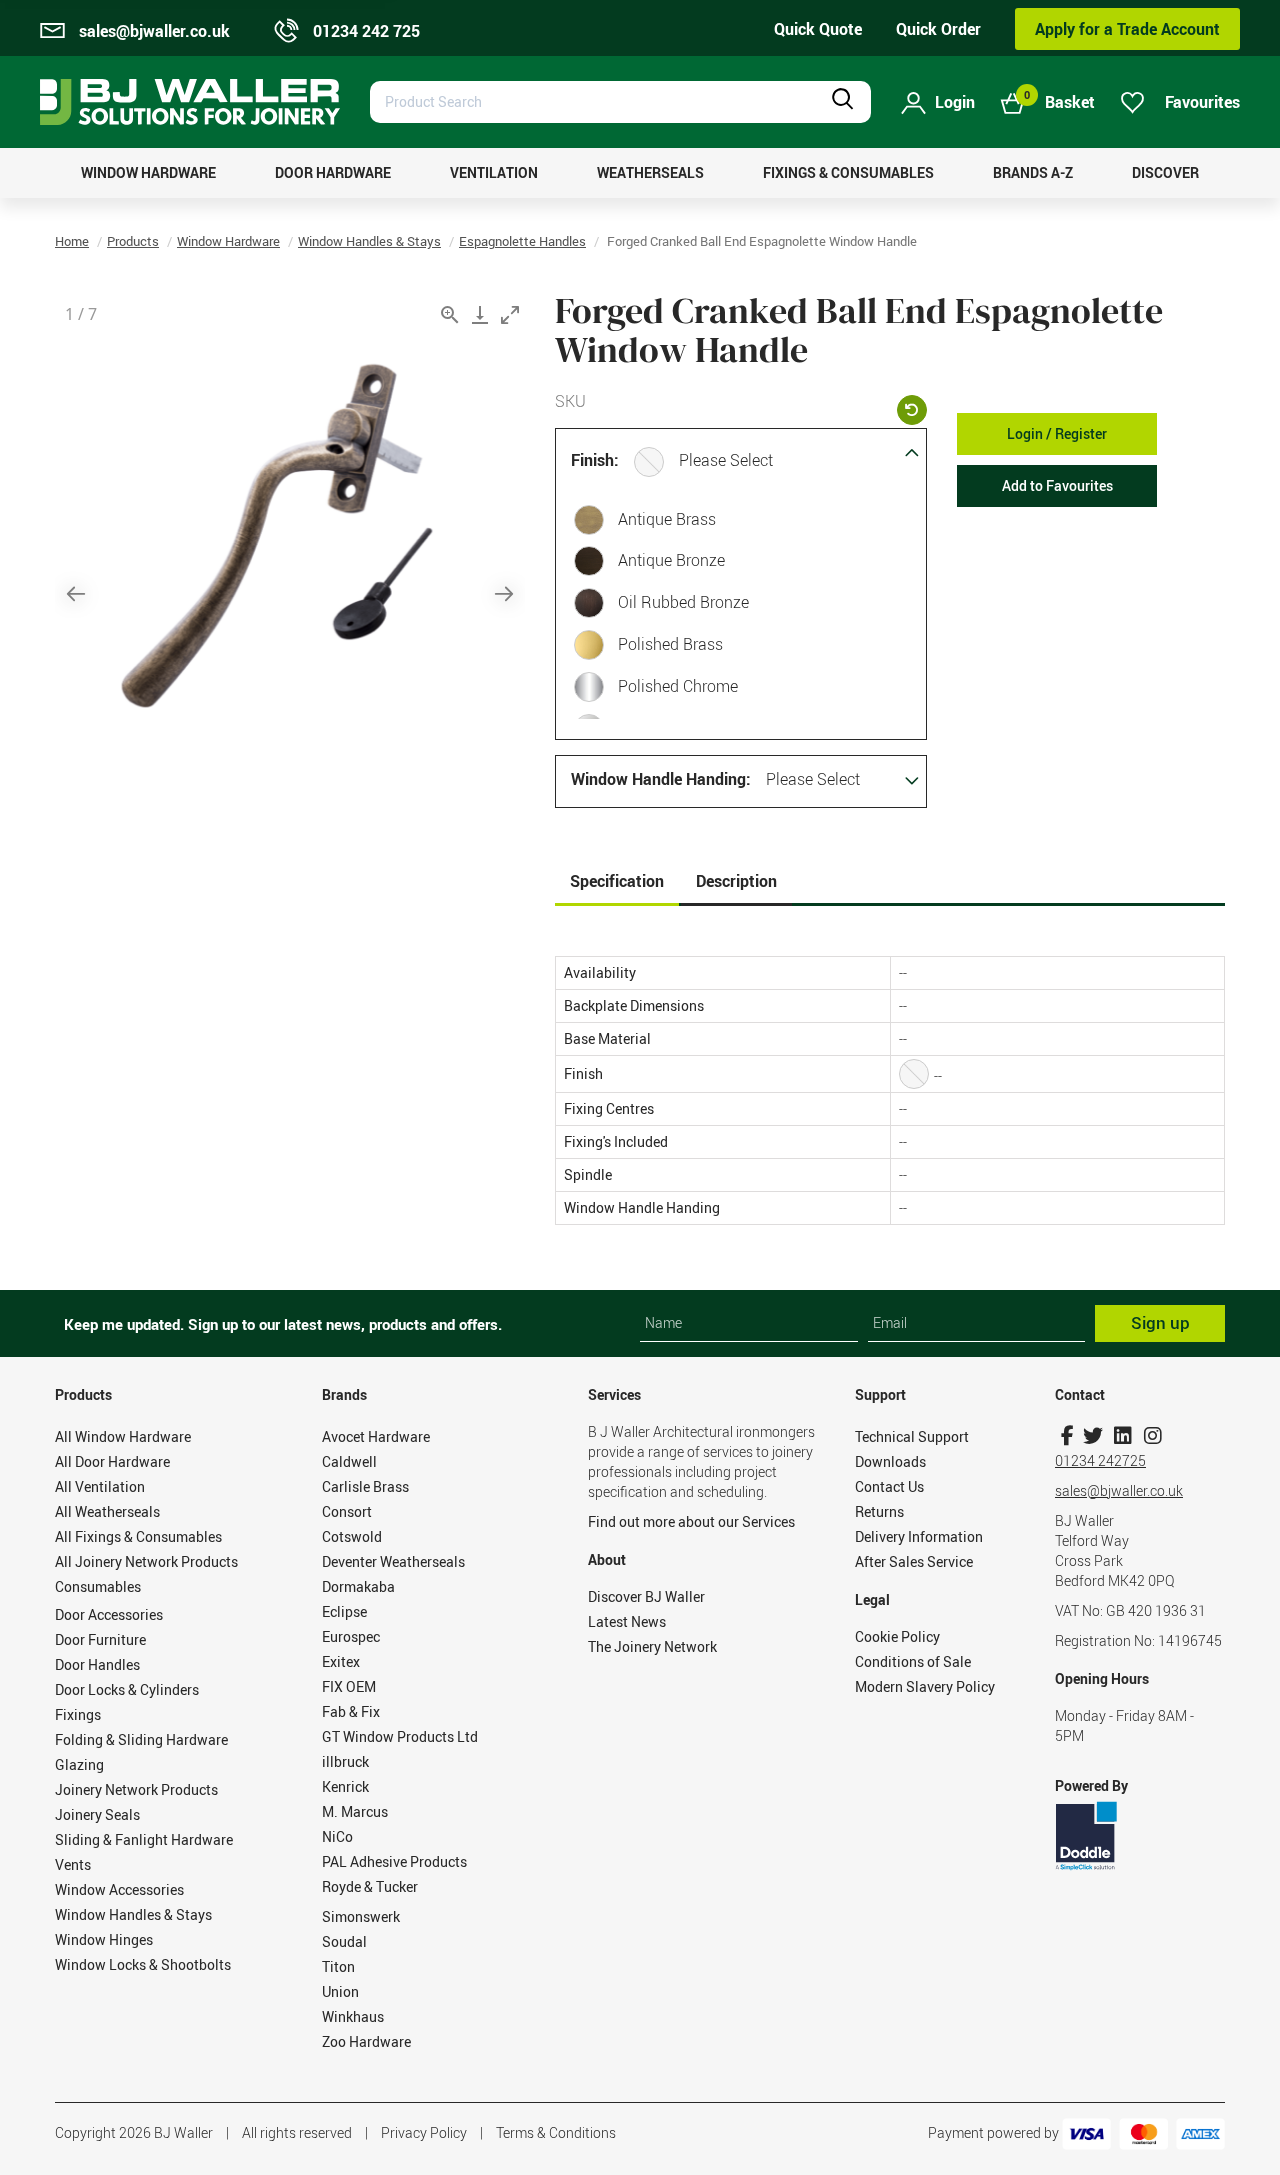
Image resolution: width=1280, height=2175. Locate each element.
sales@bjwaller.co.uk (1119, 1490)
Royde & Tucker (370, 1886)
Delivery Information (919, 1536)
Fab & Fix (351, 1711)
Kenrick (345, 1786)
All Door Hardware (112, 1461)
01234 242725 (1100, 1460)
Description (736, 881)
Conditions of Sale (913, 1661)
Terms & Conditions (556, 2132)
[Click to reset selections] (912, 410)
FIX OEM (349, 1686)
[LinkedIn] (1122, 1435)
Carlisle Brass (365, 1486)
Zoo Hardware (366, 2041)
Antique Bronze (671, 560)
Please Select (726, 460)
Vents (73, 1864)
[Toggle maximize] (510, 314)
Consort (347, 1511)
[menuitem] (148, 173)
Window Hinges (104, 1939)
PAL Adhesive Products (394, 1861)
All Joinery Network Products (146, 1561)
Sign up (1160, 1322)
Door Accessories (109, 1614)
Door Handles (97, 1664)
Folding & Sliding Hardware (141, 1739)
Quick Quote (818, 29)
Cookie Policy (897, 1636)
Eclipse (344, 1611)
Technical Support (912, 1436)
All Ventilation (100, 1486)
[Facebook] (1067, 1435)
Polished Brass (670, 644)
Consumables (98, 1586)
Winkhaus (353, 2016)
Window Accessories (119, 1889)
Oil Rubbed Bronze (683, 602)
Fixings (78, 1714)
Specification (617, 881)
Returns (879, 1511)
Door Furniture (100, 1639)
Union (340, 1991)
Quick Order (938, 29)
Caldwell (349, 1461)
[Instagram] (1152, 1435)
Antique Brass (667, 519)
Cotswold (352, 1536)
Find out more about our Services (691, 1521)
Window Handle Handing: (661, 779)
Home (72, 241)
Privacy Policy (424, 2132)
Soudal (344, 1941)
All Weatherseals (107, 1511)
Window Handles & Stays (369, 241)
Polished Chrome (678, 686)
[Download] (480, 314)
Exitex (341, 1661)
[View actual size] (450, 314)
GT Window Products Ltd (400, 1736)
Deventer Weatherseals (393, 1561)
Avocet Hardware (376, 1436)
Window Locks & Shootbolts (143, 1964)
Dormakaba (358, 1586)
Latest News (627, 1621)
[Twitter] (1092, 1435)
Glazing (79, 1764)
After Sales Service (914, 1561)
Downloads (890, 1461)
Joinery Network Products (136, 1789)
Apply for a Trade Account (1127, 29)
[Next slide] (504, 593)
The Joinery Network (652, 1646)
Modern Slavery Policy (925, 1686)
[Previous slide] (76, 593)
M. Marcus (355, 1811)
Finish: (595, 460)
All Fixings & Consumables (138, 1536)
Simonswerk (361, 1916)
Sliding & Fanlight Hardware (144, 1839)
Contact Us (889, 1486)
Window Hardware (228, 241)
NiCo (337, 1836)
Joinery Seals (97, 1814)
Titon (338, 1966)
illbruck (345, 1761)
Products (133, 241)
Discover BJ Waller (646, 1596)
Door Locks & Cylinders (127, 1689)
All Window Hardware (123, 1436)
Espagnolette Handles (522, 241)
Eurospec (351, 1636)
